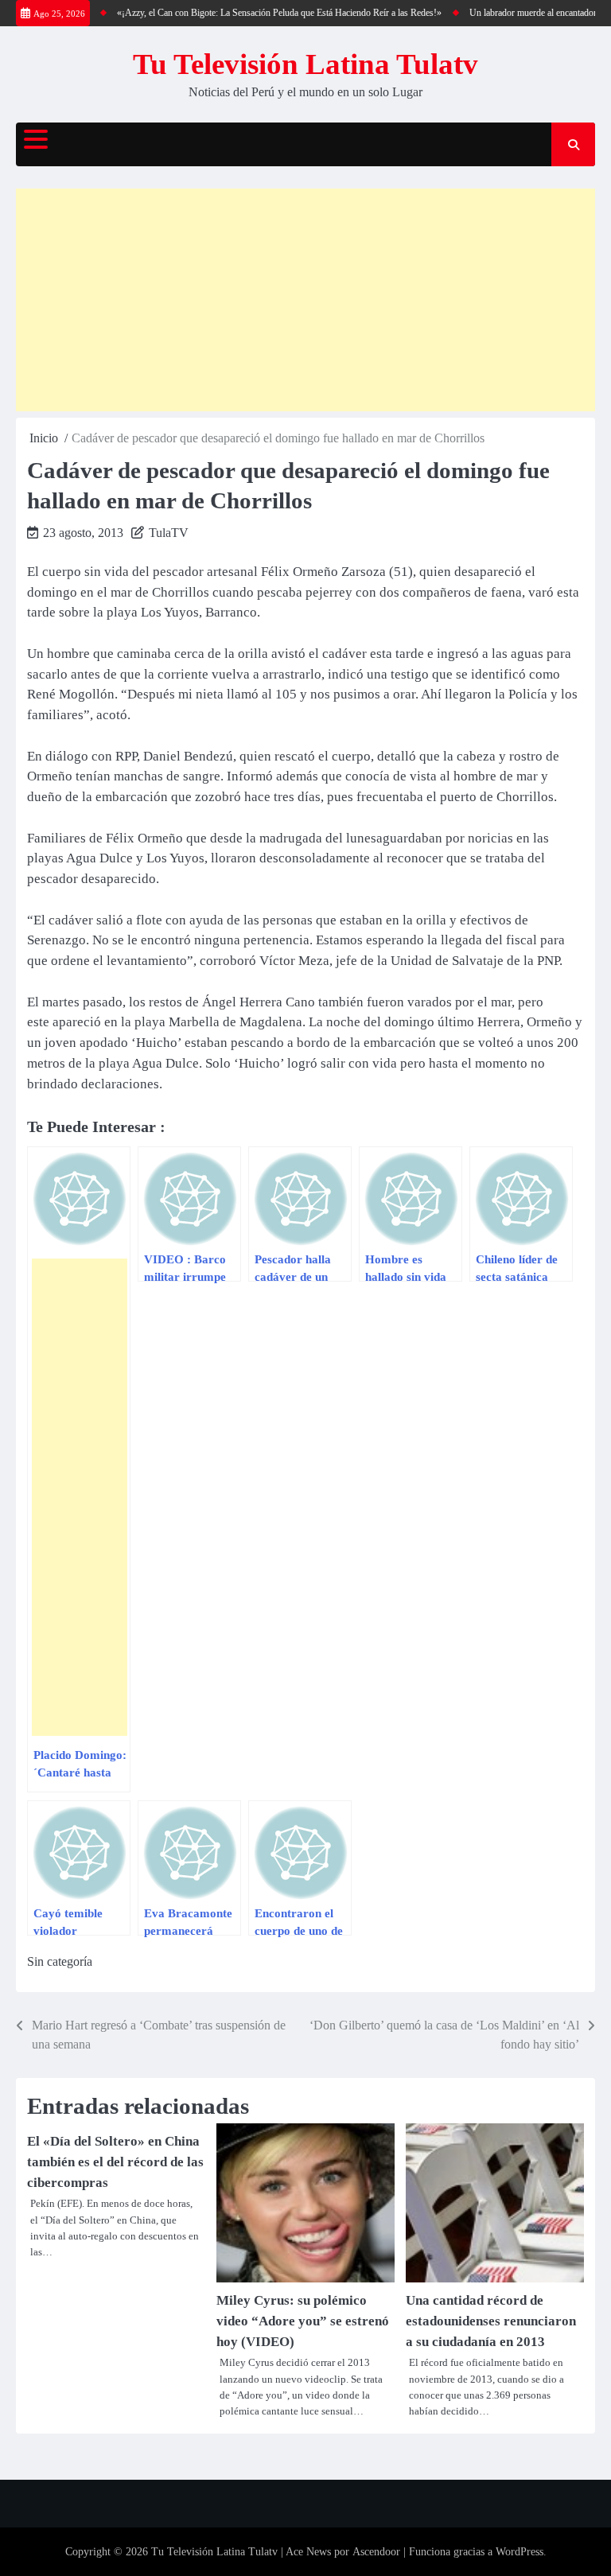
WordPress (520, 2552)
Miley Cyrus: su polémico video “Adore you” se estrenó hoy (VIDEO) (303, 2321)
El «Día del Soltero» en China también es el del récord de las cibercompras (115, 2162)
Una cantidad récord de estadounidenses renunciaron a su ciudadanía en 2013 (491, 2321)
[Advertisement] (305, 300)
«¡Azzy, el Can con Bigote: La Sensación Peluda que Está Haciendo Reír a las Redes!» (265, 13)
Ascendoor (376, 2552)
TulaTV (169, 533)
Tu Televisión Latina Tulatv (305, 64)
